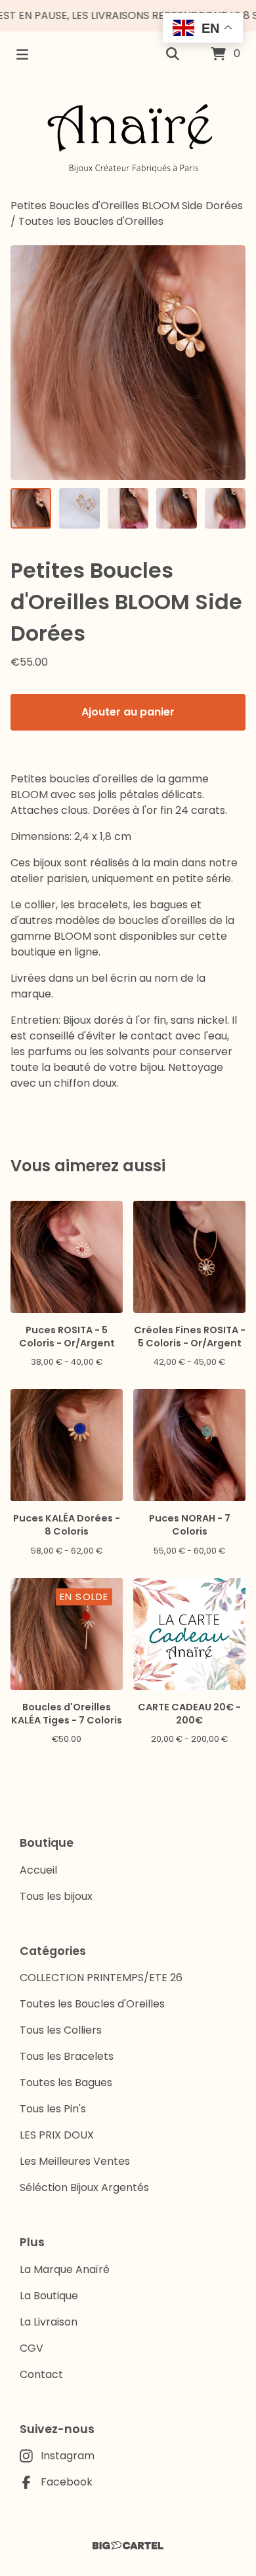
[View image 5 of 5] (225, 508)
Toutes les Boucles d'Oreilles (91, 221)
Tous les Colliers (61, 2030)
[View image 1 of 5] (31, 508)
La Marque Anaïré (65, 2269)
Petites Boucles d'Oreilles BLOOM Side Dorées (127, 206)
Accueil (38, 1870)
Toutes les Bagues (66, 2083)
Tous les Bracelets (67, 2056)
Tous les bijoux (56, 1896)
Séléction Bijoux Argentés (84, 2187)
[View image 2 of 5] (79, 508)
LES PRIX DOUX (57, 2135)
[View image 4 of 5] (177, 508)
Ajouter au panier (128, 712)
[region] (128, 16)
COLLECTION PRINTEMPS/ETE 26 (101, 1978)
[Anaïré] (128, 138)
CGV (32, 2348)
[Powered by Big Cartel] (128, 2546)
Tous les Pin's (53, 2109)
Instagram (68, 2456)
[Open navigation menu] (22, 54)
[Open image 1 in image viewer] (128, 363)
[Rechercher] (173, 54)
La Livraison (49, 2322)
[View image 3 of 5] (128, 508)
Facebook (67, 2482)
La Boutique (49, 2296)
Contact (41, 2374)
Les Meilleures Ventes (75, 2161)
